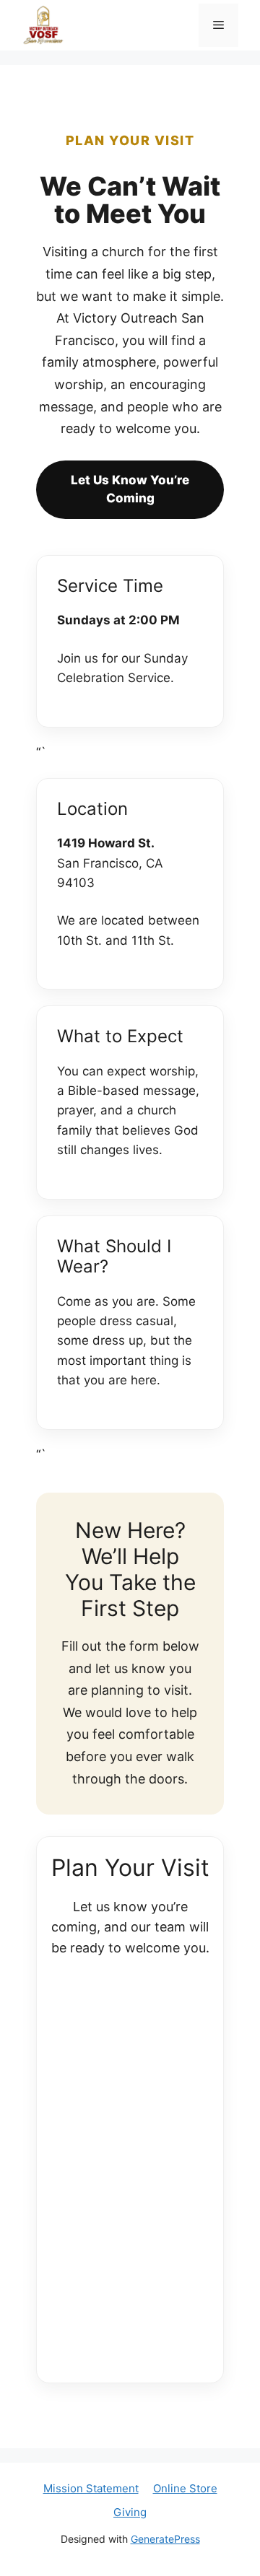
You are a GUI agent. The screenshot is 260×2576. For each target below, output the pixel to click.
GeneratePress (165, 2539)
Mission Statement (91, 2488)
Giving (130, 2512)
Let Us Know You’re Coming (130, 489)
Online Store (185, 2488)
